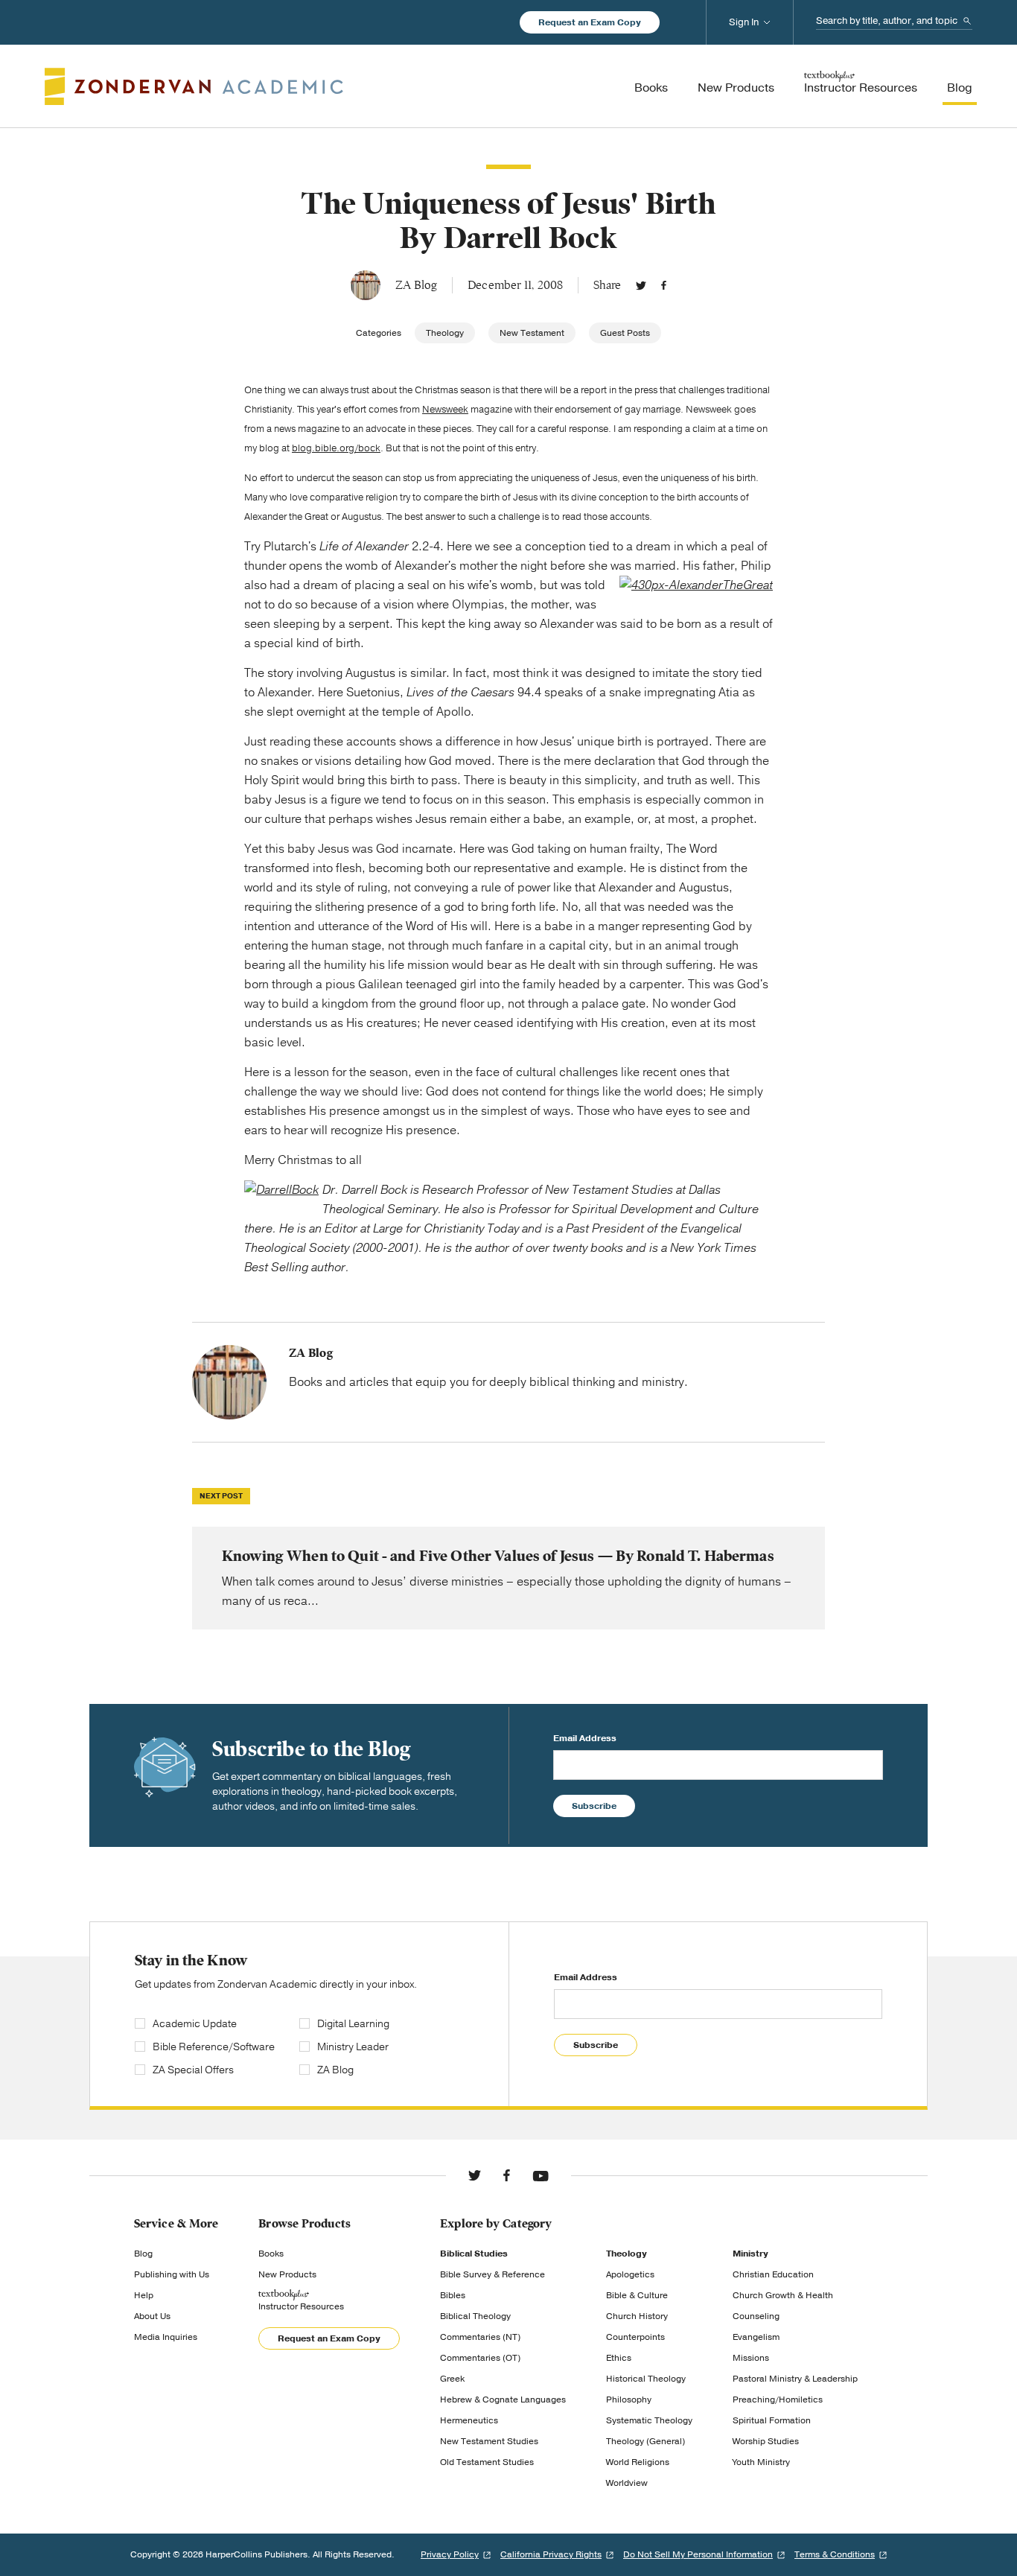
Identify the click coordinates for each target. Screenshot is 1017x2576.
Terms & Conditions (835, 2554)
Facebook (664, 285)
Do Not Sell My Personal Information (698, 2554)
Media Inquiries (166, 2337)
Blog (143, 2254)
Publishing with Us (172, 2274)
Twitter (641, 285)
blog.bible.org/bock (336, 448)
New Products (287, 2274)
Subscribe (594, 1806)
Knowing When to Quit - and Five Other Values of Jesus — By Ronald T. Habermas (508, 1578)
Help (144, 2295)
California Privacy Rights (551, 2554)
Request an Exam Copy (590, 22)
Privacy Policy (450, 2554)
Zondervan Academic (194, 86)
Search (967, 21)
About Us (152, 2316)
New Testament (532, 333)
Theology (445, 333)
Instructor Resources (301, 2306)
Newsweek (445, 410)
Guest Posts (625, 333)
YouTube (541, 2175)
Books (271, 2254)
